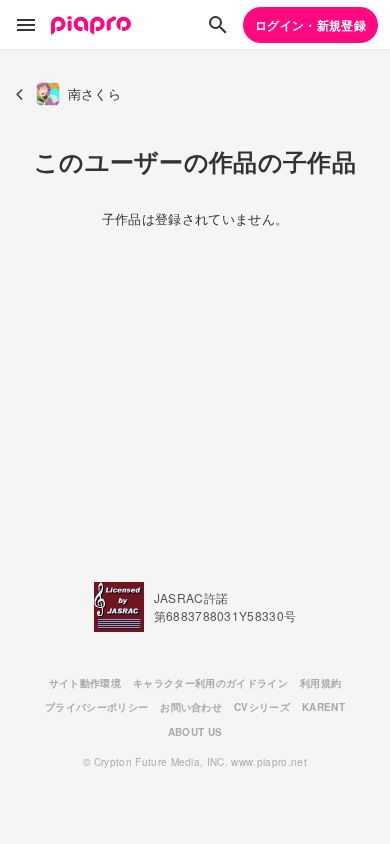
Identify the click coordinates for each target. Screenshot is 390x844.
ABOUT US (195, 732)
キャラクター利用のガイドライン (210, 683)
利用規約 (320, 683)
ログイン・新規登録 (310, 25)
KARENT (323, 707)
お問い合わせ (191, 707)
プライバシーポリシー (96, 707)
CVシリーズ (262, 707)
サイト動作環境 (85, 683)
